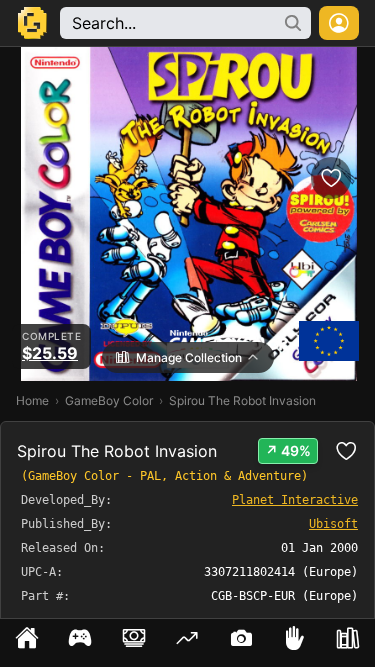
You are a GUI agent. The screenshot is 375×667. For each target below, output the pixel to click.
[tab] (27, 643)
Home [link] (32, 400)
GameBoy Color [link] (109, 400)
